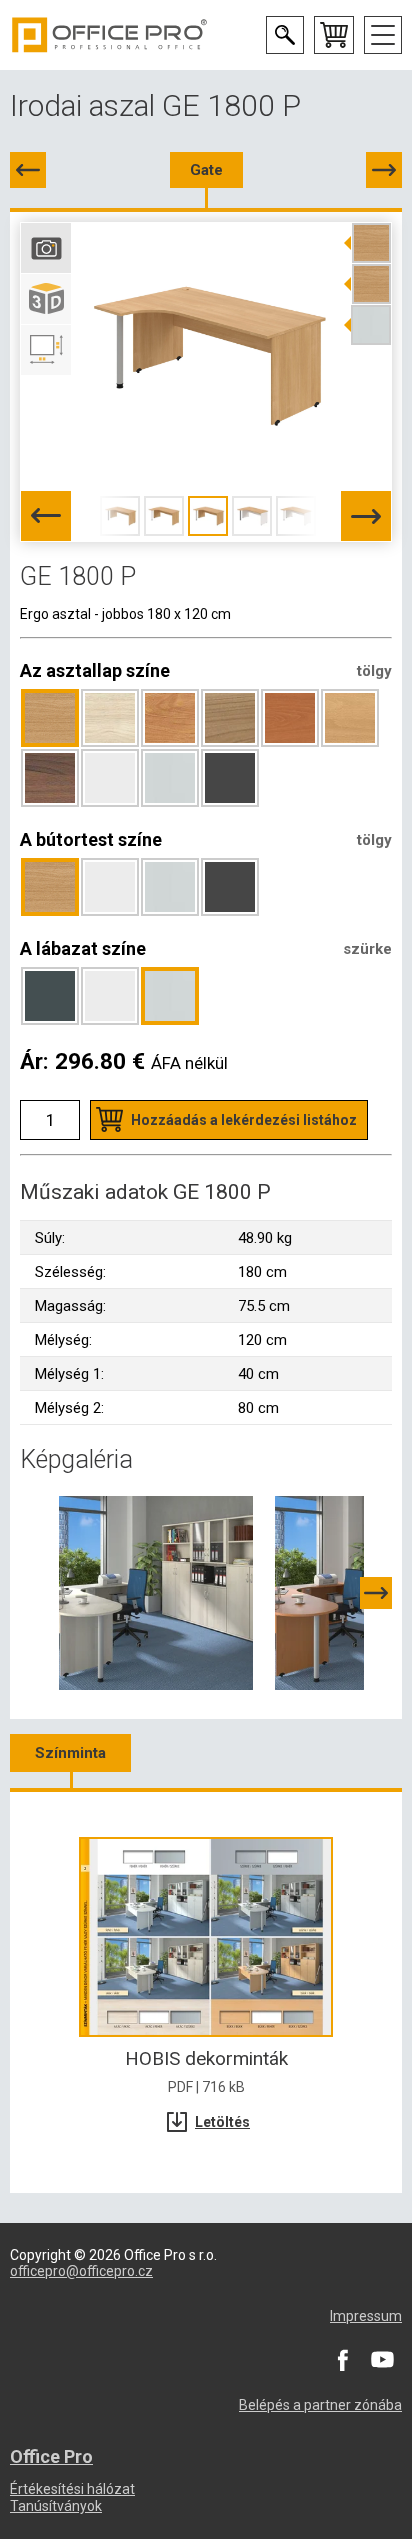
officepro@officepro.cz (81, 2271)
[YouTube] (382, 2359)
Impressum (366, 2316)
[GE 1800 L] (28, 170)
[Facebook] (342, 2359)
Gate (206, 170)
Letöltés (222, 2122)
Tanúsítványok (56, 2506)
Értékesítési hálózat (72, 2489)
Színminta (70, 1753)
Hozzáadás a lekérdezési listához (244, 1120)
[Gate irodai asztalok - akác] (156, 1592)
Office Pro (110, 35)
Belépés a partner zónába (320, 2405)
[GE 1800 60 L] (384, 170)
